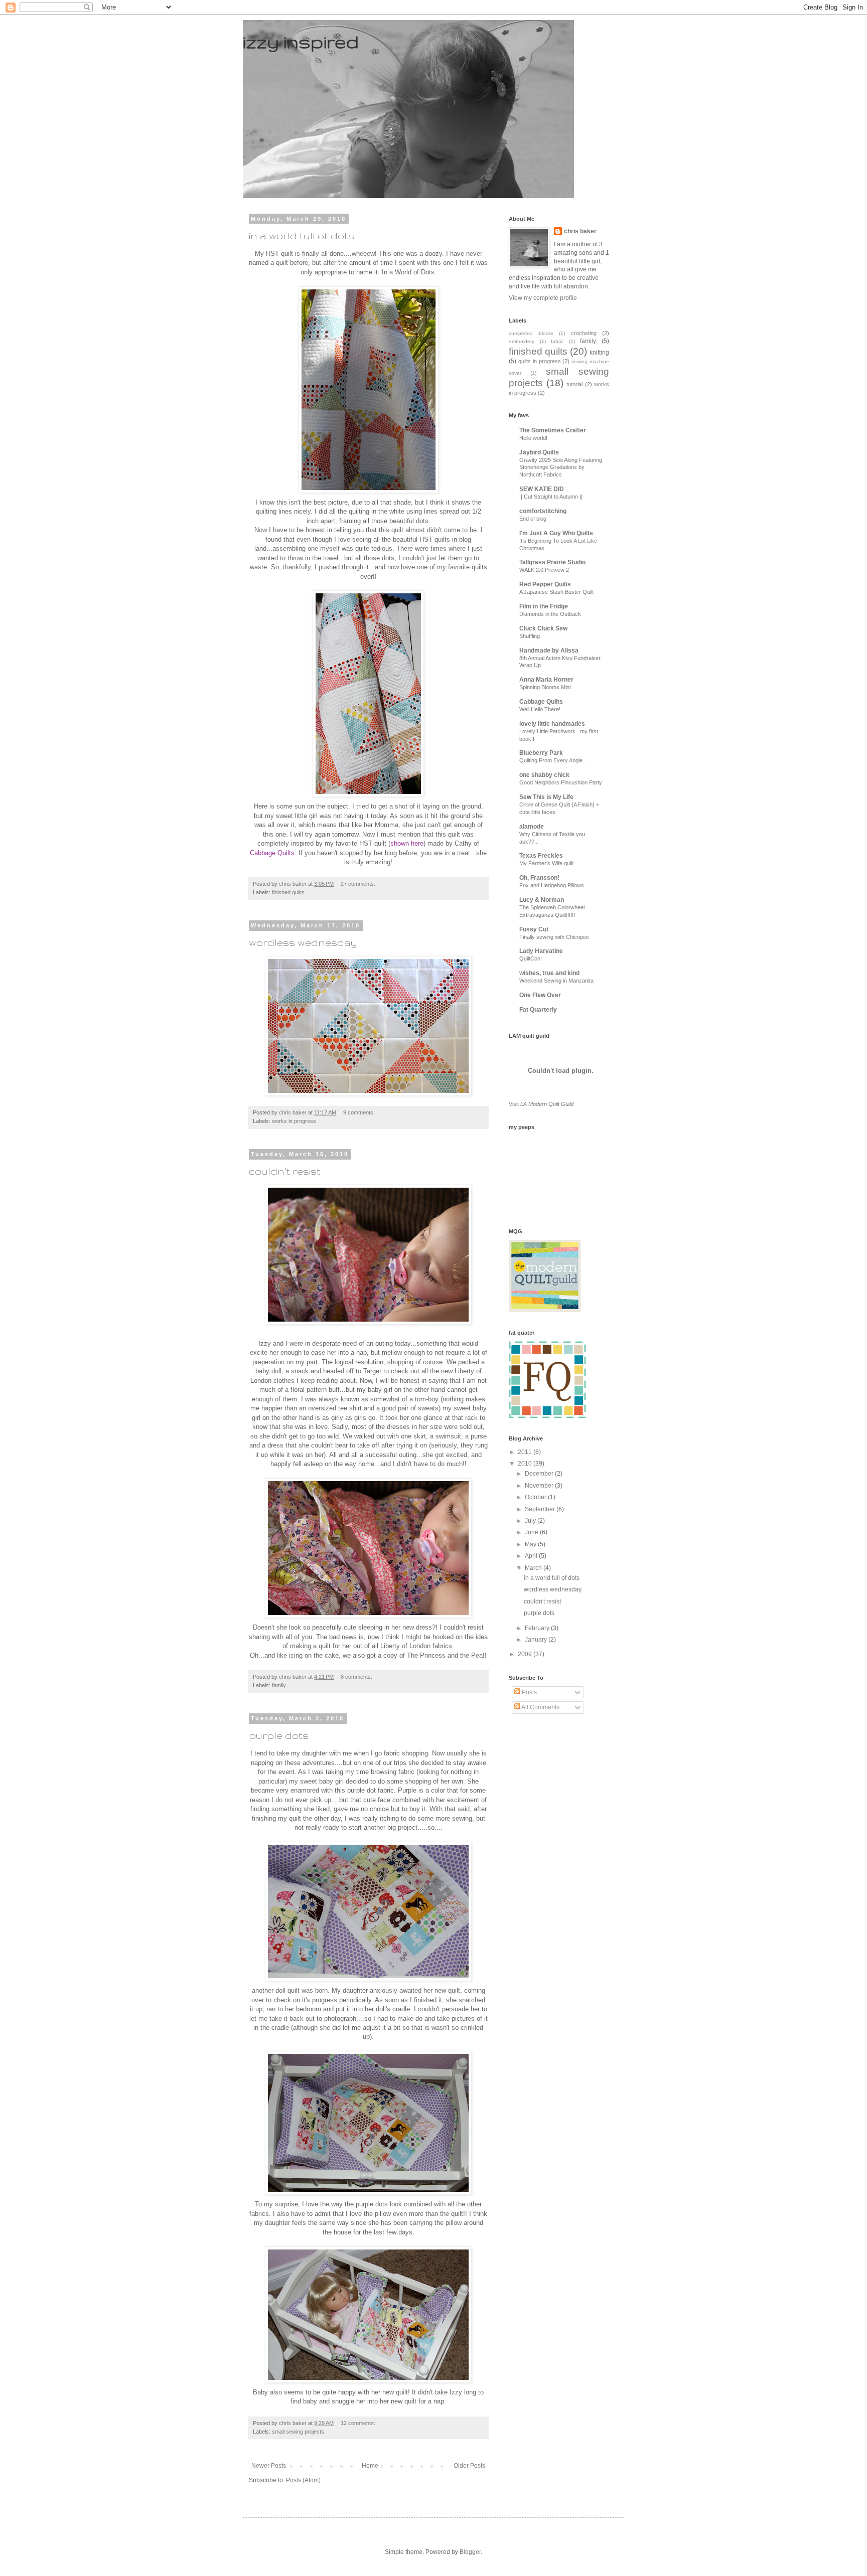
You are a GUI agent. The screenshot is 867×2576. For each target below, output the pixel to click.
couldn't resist (285, 1171)
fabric (557, 341)
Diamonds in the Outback (550, 614)
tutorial (574, 384)
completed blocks (531, 333)
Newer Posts (269, 2466)
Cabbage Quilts (541, 702)
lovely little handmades (552, 724)
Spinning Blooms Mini (545, 687)
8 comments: (357, 1677)
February (538, 1628)
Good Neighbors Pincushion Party (561, 782)
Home (370, 2466)
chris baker (580, 231)
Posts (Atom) (303, 2480)
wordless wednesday (303, 942)
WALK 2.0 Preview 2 (544, 570)
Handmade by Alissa (549, 651)
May (531, 1544)
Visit (541, 1104)
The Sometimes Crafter (553, 430)
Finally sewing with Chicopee (554, 937)
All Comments (540, 1707)
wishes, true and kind (549, 973)
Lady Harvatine (541, 951)
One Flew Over (540, 995)
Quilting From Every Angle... (553, 760)
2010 (526, 1464)
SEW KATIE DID (542, 489)
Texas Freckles (541, 856)
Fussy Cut (534, 929)
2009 (526, 1654)
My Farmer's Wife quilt (546, 863)
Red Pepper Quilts (545, 584)
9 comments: (360, 1112)
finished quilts (288, 892)
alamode (532, 827)
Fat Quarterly (538, 1010)
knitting (599, 353)
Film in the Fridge (544, 606)
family (279, 1685)
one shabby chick (544, 775)
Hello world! (533, 438)
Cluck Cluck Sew (543, 628)
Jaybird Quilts (539, 452)
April (532, 1556)
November (540, 1486)
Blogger (470, 2552)
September (541, 1509)
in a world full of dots (302, 236)
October (536, 1497)
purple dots (279, 1735)
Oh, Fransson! (539, 878)
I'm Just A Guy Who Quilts (556, 533)
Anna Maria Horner (546, 680)
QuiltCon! (531, 958)
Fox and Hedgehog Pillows (552, 885)
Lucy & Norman (542, 900)
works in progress (294, 1121)
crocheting (584, 333)
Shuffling (530, 636)
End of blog (533, 519)
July (531, 1521)
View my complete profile (543, 298)
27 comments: (359, 884)
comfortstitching (543, 511)
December (540, 1474)
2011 (526, 1452)
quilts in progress (540, 361)
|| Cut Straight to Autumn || (551, 497)
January (537, 1640)
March (534, 1568)
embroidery (522, 341)
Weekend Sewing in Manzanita (556, 981)
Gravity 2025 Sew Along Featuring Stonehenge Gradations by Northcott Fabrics (561, 467)
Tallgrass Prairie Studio (552, 562)
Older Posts (469, 2466)
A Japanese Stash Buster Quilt (556, 592)
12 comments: (359, 2423)
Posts (529, 1692)
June (532, 1532)
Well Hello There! (540, 709)
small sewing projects (298, 2432)
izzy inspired (301, 41)
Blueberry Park (541, 753)
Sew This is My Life (546, 797)
